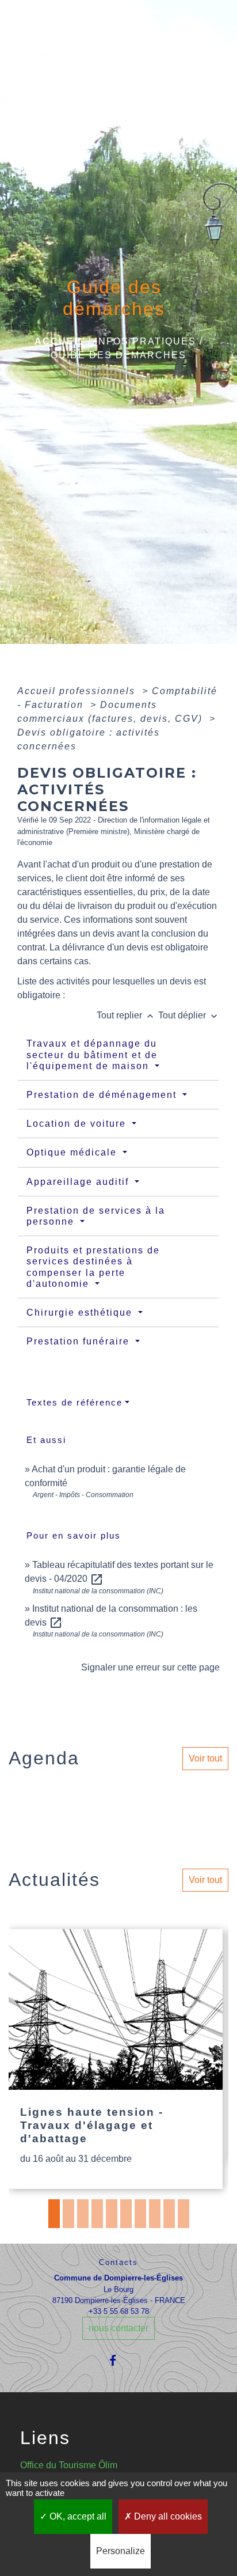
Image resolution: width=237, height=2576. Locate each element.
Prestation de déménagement (103, 1095)
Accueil (60, 341)
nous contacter (118, 2328)
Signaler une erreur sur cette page (150, 1667)
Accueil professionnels (78, 691)
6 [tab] (126, 2214)
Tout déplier (189, 1015)
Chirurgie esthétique (81, 1312)
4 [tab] (97, 2214)
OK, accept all (77, 2516)
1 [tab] (54, 2214)
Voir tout (205, 1758)
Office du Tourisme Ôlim (69, 2465)
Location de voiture (78, 1124)
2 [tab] (68, 2214)
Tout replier (126, 1015)
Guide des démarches (118, 355)
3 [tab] (83, 2214)
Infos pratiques (146, 341)
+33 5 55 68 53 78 (119, 2311)
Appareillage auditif (79, 1182)
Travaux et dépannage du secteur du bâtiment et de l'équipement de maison (92, 1054)
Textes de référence (74, 1402)
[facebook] (118, 2360)
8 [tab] (155, 2214)
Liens (45, 2438)
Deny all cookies (167, 2516)
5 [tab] (112, 2214)
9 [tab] (169, 2214)
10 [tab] (184, 2214)
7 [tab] (140, 2214)
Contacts (118, 2262)
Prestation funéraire (80, 1341)
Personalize (121, 2551)
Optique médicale (73, 1152)
